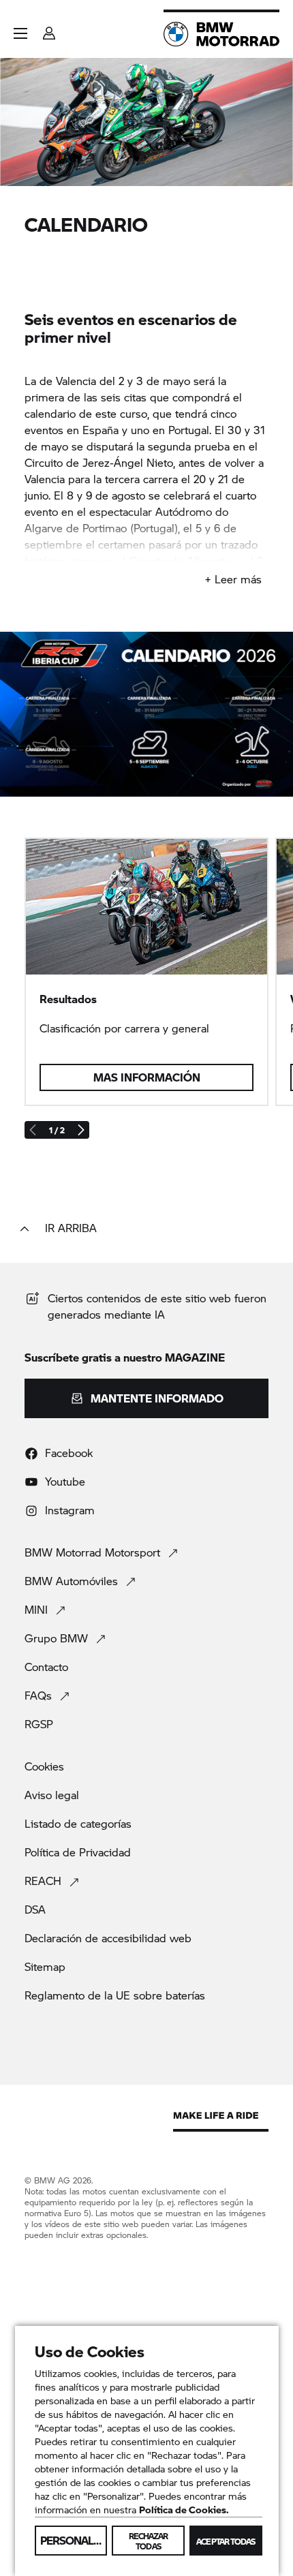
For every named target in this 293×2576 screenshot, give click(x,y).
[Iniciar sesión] (49, 29)
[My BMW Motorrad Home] (221, 34)
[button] (20, 33)
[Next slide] (80, 1130)
